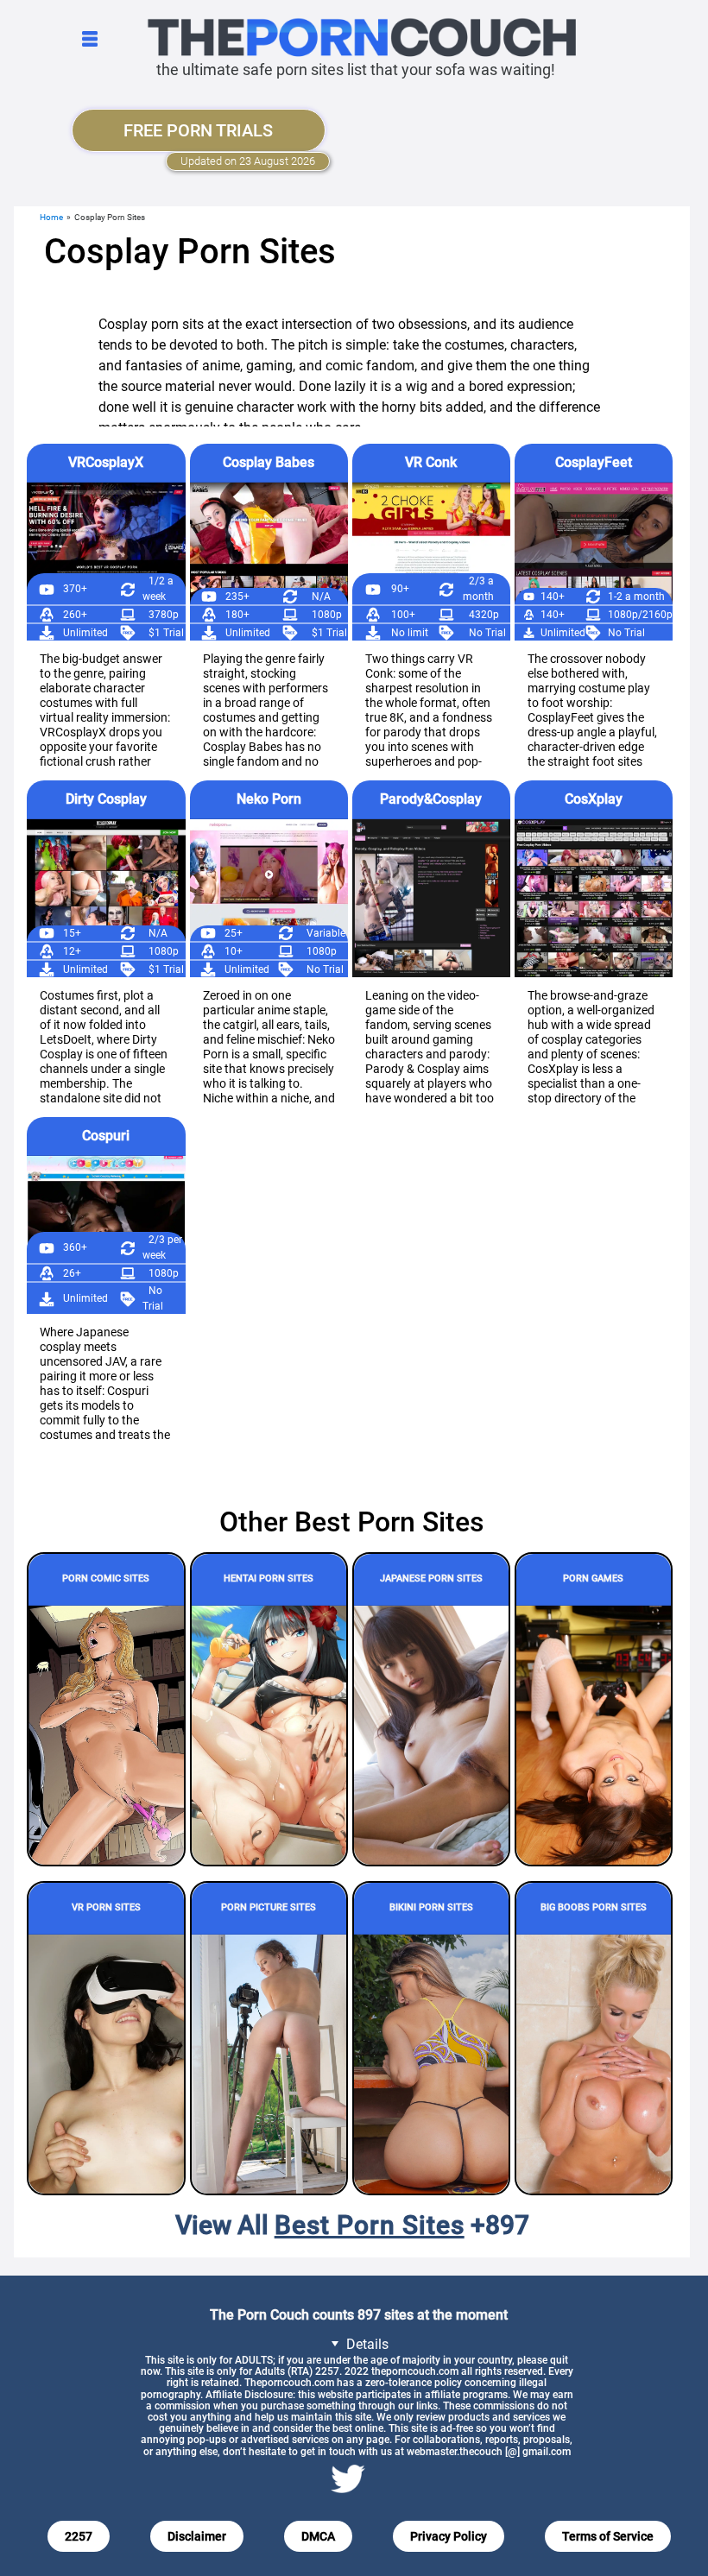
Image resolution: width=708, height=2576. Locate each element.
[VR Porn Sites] (106, 2064)
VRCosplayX (106, 462)
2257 (79, 2536)
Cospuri (106, 1136)
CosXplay (594, 799)
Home (51, 217)
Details (366, 2344)
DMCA (318, 2536)
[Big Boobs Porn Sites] (594, 2064)
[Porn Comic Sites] (106, 1735)
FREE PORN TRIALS (198, 130)
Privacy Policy (449, 2536)
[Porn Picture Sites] (269, 2064)
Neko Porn (269, 799)
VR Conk (431, 462)
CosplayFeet (594, 462)
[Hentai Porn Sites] (269, 1735)
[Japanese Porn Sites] (431, 1735)
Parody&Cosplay (431, 799)
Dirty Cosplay (106, 799)
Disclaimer (197, 2536)
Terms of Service (608, 2536)
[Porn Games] (594, 1735)
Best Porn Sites (370, 2225)
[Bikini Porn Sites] (431, 2064)
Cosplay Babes (269, 462)
